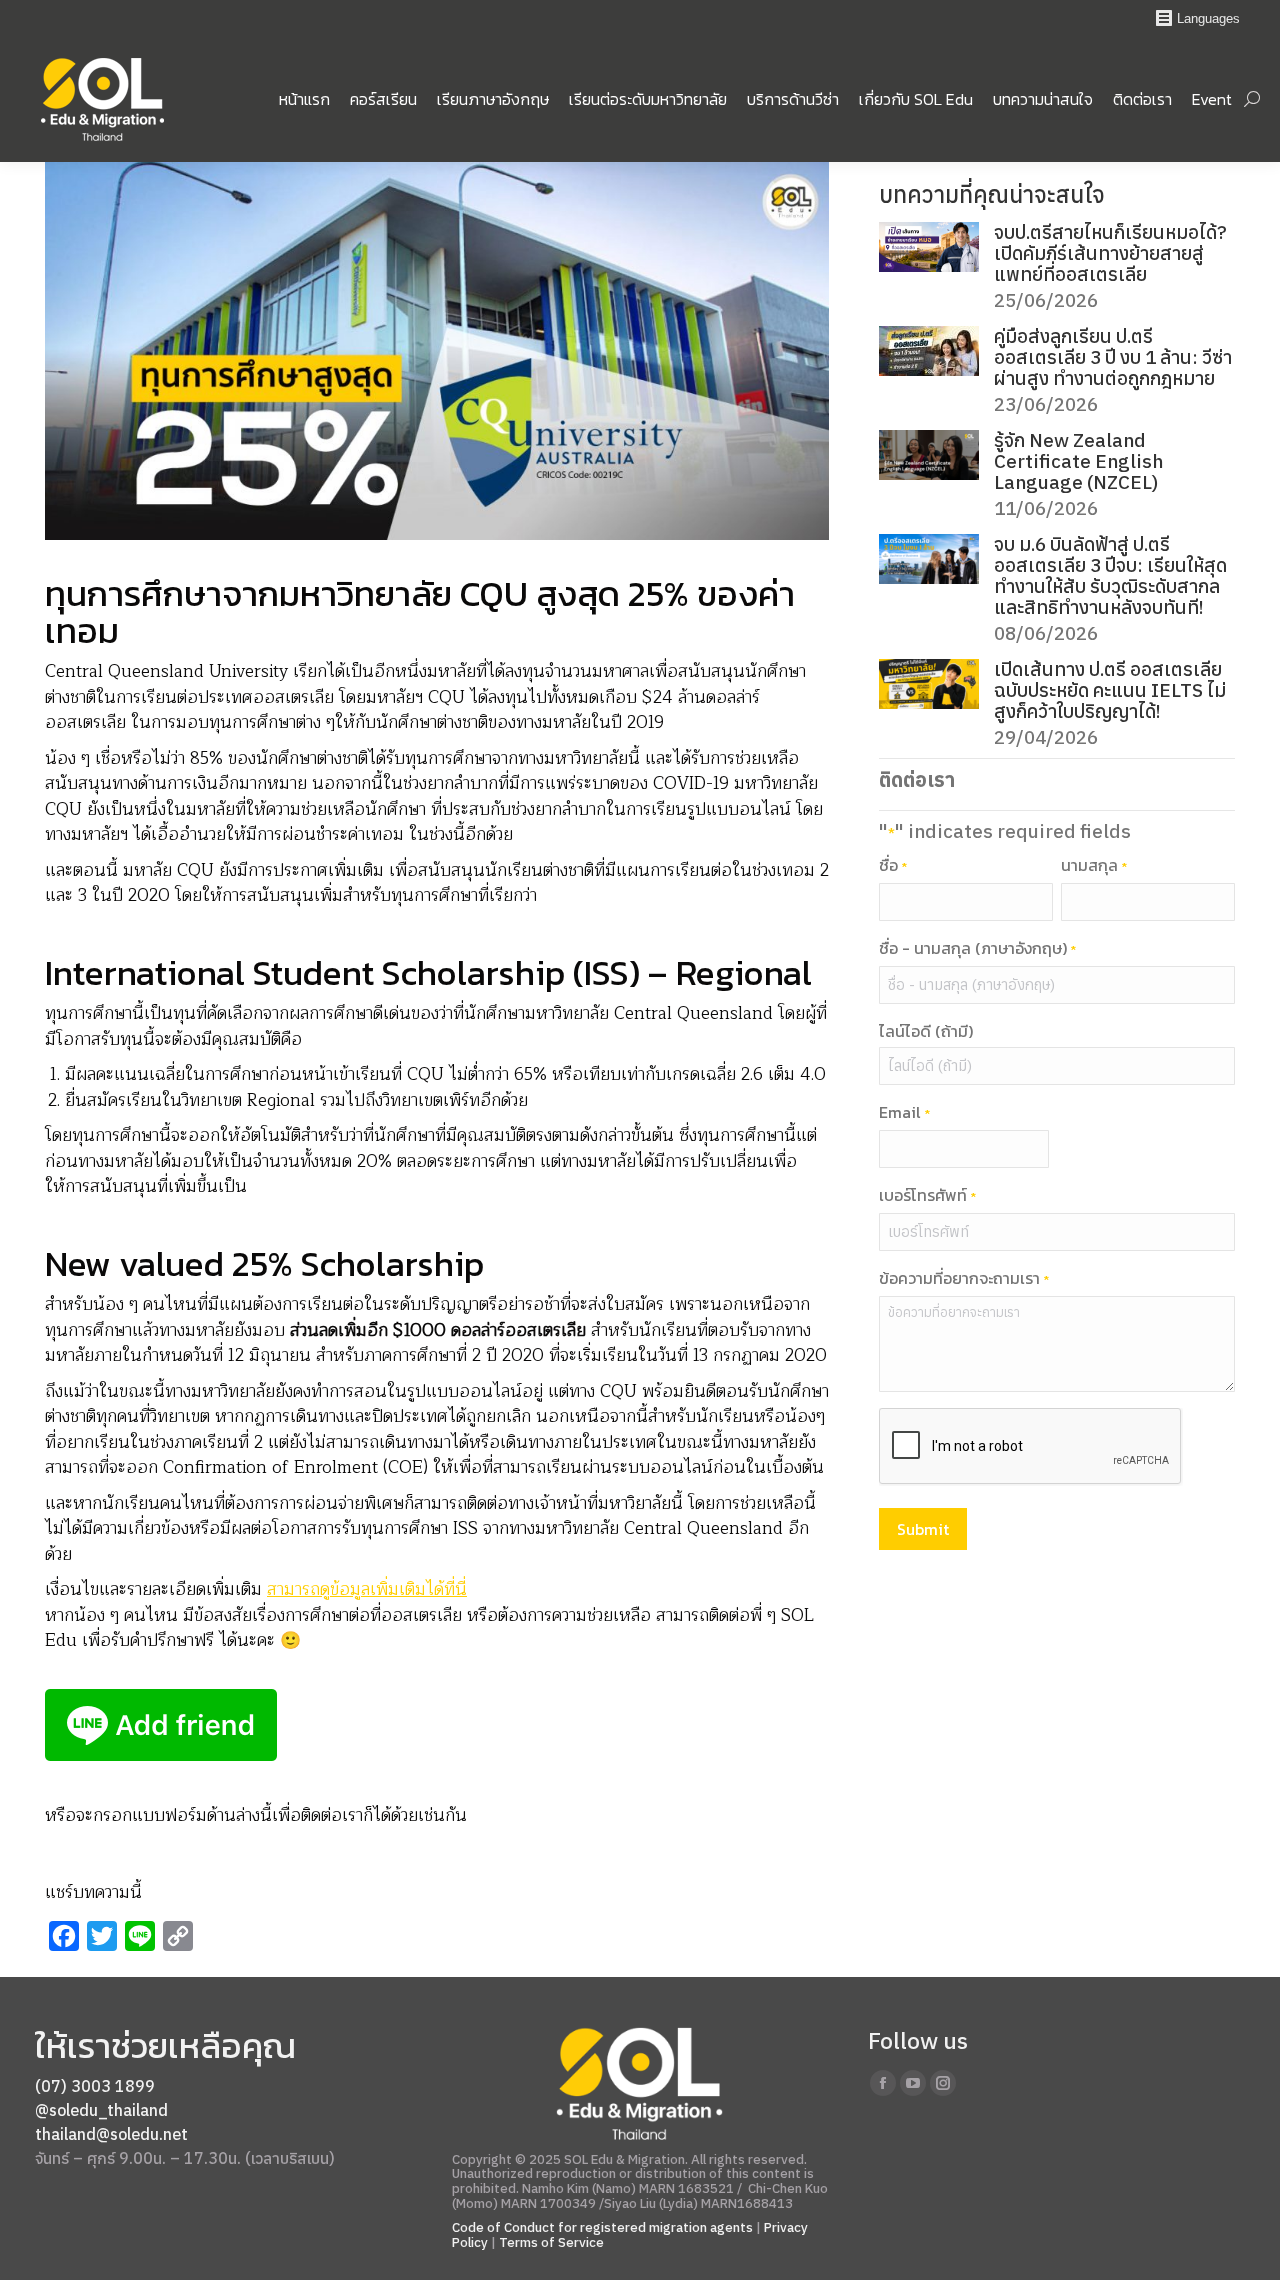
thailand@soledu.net (111, 2134)
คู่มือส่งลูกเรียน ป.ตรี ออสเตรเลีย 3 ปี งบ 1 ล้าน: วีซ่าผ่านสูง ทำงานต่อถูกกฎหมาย (1113, 357)
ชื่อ (893, 866)
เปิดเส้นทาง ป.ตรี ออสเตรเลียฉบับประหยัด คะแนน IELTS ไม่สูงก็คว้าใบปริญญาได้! (1110, 690)
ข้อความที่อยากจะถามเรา (964, 1279)
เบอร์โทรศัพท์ (927, 1196)
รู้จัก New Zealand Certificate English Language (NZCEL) (1078, 461)
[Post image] (929, 247)
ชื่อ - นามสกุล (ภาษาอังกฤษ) (977, 949)
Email (904, 1113)
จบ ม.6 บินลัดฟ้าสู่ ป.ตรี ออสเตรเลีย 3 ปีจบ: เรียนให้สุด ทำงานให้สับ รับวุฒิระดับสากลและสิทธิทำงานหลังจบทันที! (1110, 576)
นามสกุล (1094, 866)
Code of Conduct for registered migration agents (604, 2227)
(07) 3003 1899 (95, 2086)
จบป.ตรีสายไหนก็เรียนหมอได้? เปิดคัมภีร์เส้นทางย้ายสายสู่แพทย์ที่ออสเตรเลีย (1110, 253)
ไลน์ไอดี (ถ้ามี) (926, 1031)
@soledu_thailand (101, 2110)
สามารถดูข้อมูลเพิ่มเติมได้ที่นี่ (367, 1589)
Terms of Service (551, 2242)
